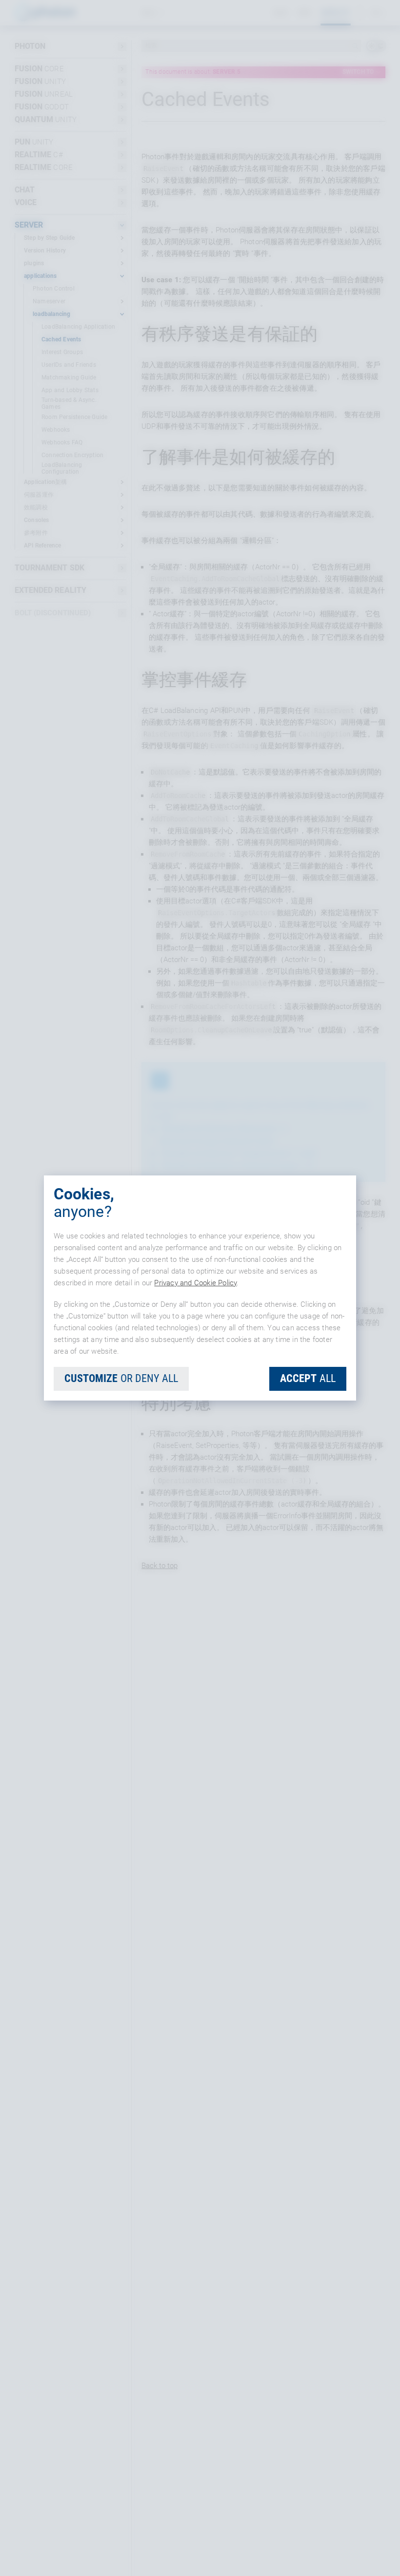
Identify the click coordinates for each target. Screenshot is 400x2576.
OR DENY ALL (121, 1378)
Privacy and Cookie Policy (195, 1283)
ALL (308, 1378)
